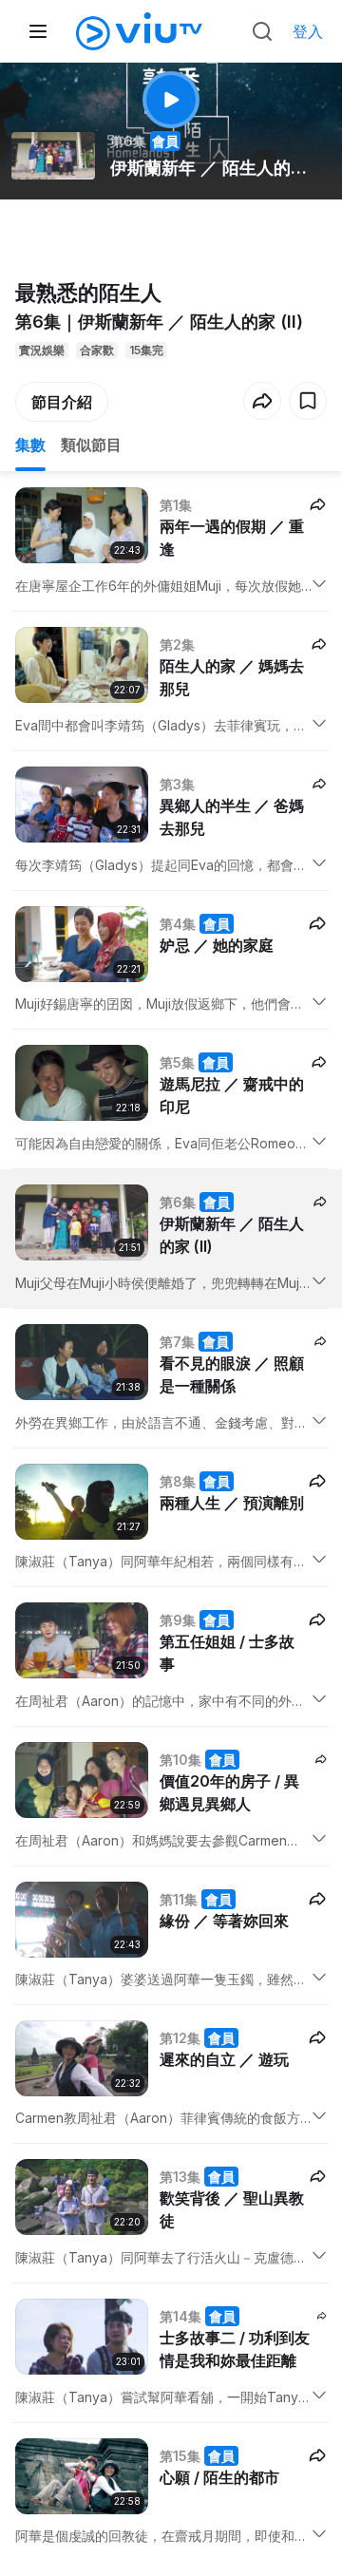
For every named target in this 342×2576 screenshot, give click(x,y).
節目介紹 (62, 402)
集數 (30, 445)
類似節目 (91, 445)
